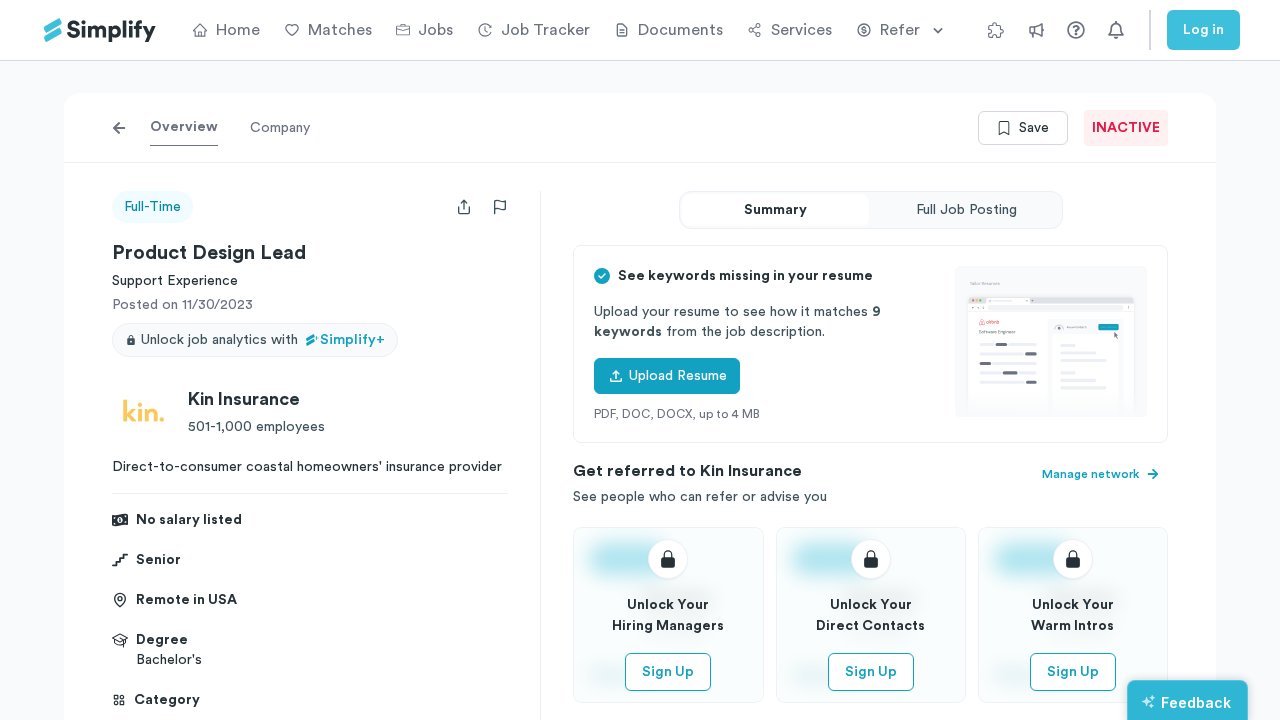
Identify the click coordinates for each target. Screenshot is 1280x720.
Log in (1203, 30)
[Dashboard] (100, 30)
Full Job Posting (966, 210)
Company (280, 128)
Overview (184, 127)
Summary (775, 210)
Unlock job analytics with (263, 340)
